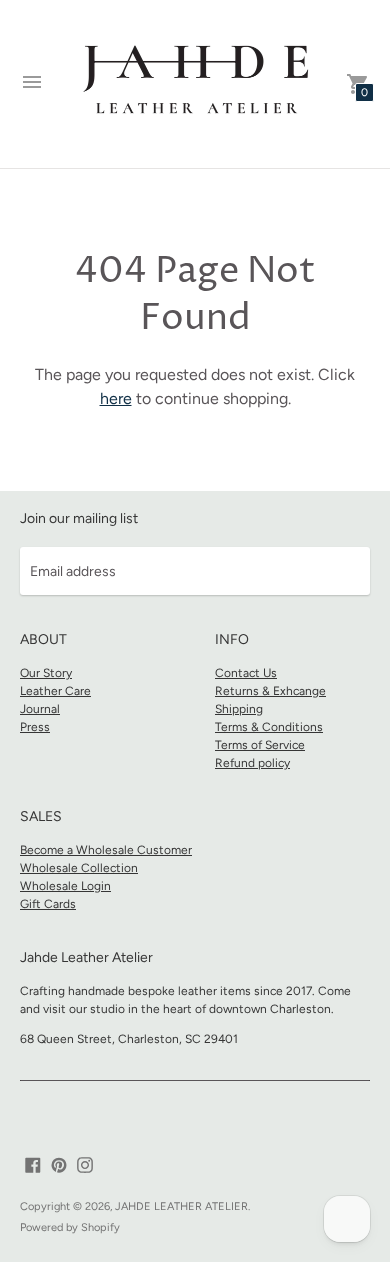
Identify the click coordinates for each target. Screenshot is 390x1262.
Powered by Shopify (70, 1227)
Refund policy (252, 763)
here (116, 398)
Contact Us (246, 673)
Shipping (239, 709)
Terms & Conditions (269, 727)
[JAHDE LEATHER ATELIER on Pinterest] (59, 1163)
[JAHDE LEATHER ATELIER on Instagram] (85, 1163)
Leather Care (55, 691)
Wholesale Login (65, 886)
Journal (40, 709)
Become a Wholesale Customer (106, 850)
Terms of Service (260, 745)
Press (35, 727)
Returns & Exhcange (270, 691)
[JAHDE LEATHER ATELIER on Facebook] (33, 1163)
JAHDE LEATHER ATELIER (181, 1206)
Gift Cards (48, 904)
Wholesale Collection (79, 868)
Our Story (46, 673)
